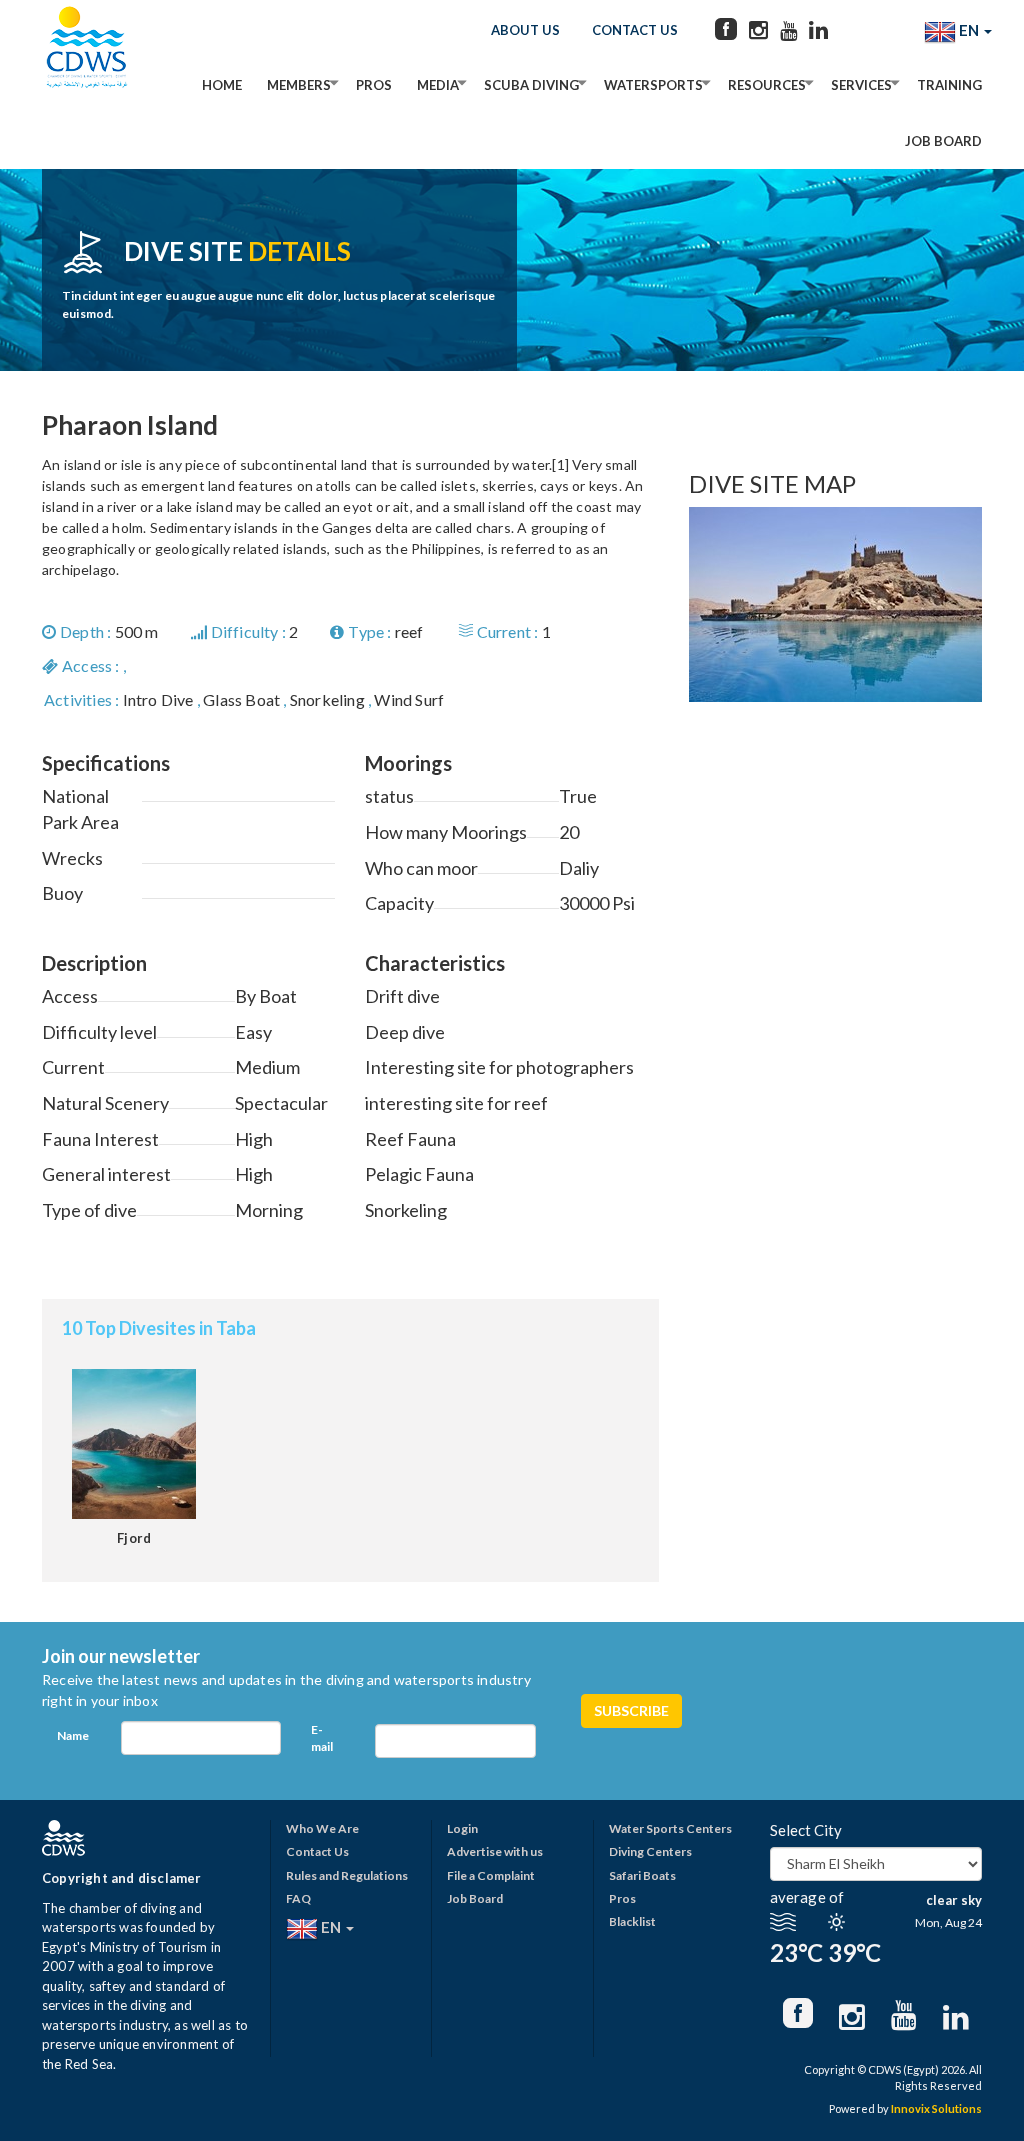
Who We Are (322, 1828)
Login (462, 1828)
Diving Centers (650, 1851)
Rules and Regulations (347, 1875)
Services (861, 85)
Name (73, 1735)
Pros (374, 85)
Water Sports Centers (670, 1828)
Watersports (653, 85)
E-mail (322, 1738)
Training (949, 85)
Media (438, 85)
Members (299, 85)
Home (222, 85)
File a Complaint (491, 1875)
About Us (525, 30)
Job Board (943, 141)
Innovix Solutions (936, 2108)
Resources (767, 85)
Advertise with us (495, 1851)
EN (969, 30)
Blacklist (632, 1921)
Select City (806, 1830)
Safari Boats (642, 1875)
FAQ (298, 1898)
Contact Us (635, 30)
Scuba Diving (531, 85)
